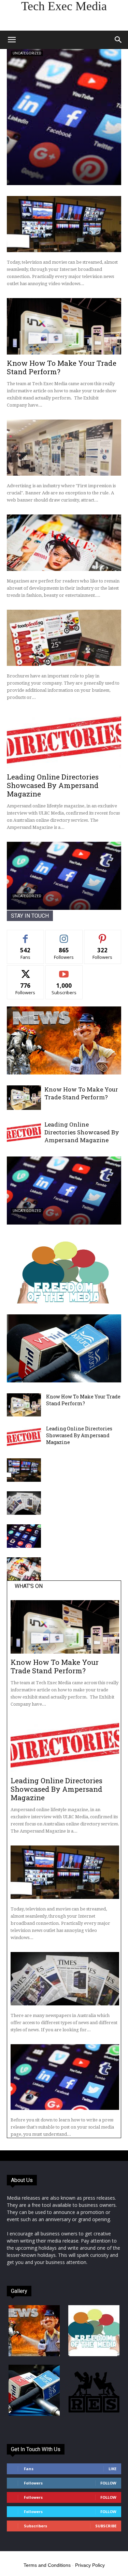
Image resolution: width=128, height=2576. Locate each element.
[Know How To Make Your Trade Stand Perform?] (64, 326)
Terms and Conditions (47, 2565)
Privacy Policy (90, 2565)
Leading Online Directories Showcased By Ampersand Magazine (53, 785)
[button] (12, 40)
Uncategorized (27, 53)
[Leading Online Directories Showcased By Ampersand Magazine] (64, 740)
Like (25, 935)
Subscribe (64, 971)
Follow (64, 935)
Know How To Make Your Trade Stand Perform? (62, 367)
